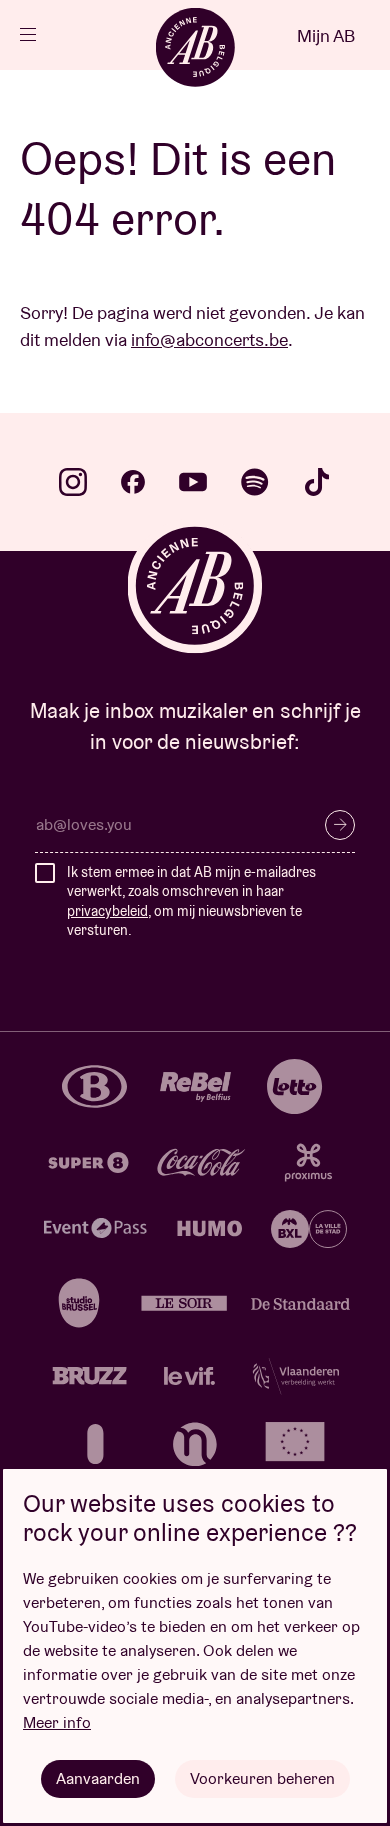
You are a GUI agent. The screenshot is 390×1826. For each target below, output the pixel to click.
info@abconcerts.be (209, 339)
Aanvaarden (98, 1778)
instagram (73, 482)
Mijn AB (326, 35)
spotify (255, 482)
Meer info (57, 1722)
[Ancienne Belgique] (195, 47)
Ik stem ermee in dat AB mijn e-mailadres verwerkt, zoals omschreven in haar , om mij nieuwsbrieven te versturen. (191, 901)
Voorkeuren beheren (262, 1778)
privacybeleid (107, 911)
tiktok (317, 482)
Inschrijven (340, 825)
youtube (193, 482)
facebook (133, 482)
